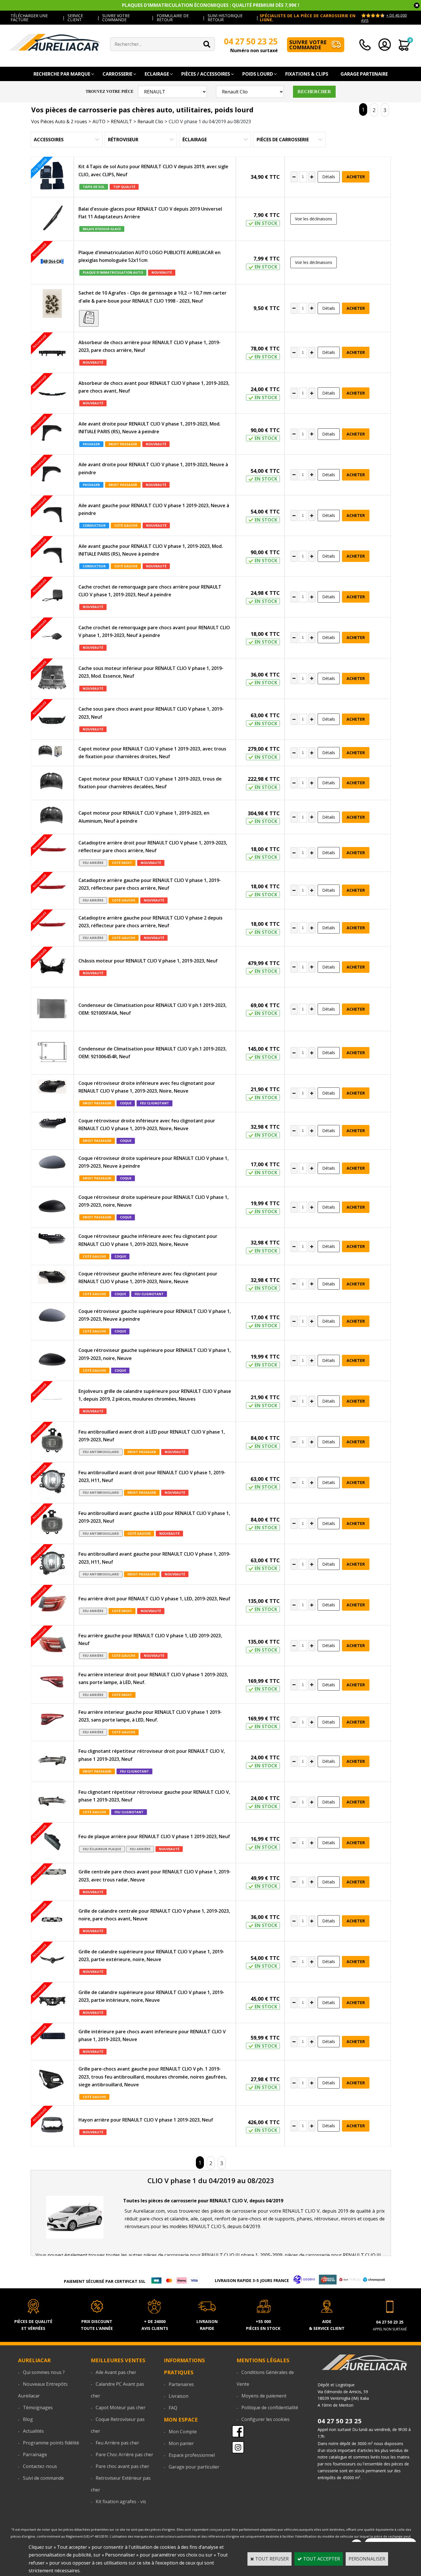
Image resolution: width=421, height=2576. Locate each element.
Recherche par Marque (62, 74)
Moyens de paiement (264, 2396)
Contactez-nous (40, 2466)
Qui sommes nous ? (44, 2372)
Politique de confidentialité (270, 2408)
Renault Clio (150, 121)
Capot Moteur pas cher (121, 2408)
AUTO (99, 121)
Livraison (179, 2396)
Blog (28, 2419)
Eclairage (157, 74)
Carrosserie (117, 74)
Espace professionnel (192, 2455)
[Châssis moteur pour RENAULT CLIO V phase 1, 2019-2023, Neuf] (52, 967)
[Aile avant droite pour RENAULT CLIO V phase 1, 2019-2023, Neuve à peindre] (52, 475)
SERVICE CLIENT (75, 18)
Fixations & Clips (307, 74)
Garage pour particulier (194, 2467)
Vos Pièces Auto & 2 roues (59, 121)
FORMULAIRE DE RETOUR (173, 18)
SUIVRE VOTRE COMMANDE (116, 18)
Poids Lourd (258, 74)
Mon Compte (183, 2432)
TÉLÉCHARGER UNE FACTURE (29, 18)
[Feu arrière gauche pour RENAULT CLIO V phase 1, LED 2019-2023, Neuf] (52, 1646)
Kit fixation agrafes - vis (121, 2501)
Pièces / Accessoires (206, 74)
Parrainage (35, 2455)
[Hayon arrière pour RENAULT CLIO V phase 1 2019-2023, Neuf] (52, 2126)
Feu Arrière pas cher (117, 2443)
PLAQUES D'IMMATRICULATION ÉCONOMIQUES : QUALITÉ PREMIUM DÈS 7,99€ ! (211, 5)
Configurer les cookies (265, 2419)
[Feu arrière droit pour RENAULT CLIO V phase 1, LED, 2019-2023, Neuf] (52, 1605)
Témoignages (38, 2408)
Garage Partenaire (364, 74)
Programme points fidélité (51, 2443)
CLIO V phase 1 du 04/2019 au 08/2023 (210, 121)
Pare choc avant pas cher (122, 2466)
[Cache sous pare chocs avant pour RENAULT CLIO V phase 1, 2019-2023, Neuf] (52, 719)
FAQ (173, 2408)
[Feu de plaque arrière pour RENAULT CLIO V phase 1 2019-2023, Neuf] (52, 1843)
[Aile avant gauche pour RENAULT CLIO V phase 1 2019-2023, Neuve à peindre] (52, 515)
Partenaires (181, 2384)
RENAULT (121, 121)
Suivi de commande (43, 2478)
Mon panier (181, 2443)
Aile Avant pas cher (116, 2372)
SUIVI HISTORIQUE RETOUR (225, 18)
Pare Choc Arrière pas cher (124, 2455)
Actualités (33, 2431)
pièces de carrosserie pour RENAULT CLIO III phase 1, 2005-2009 (213, 2255)
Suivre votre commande (308, 45)
